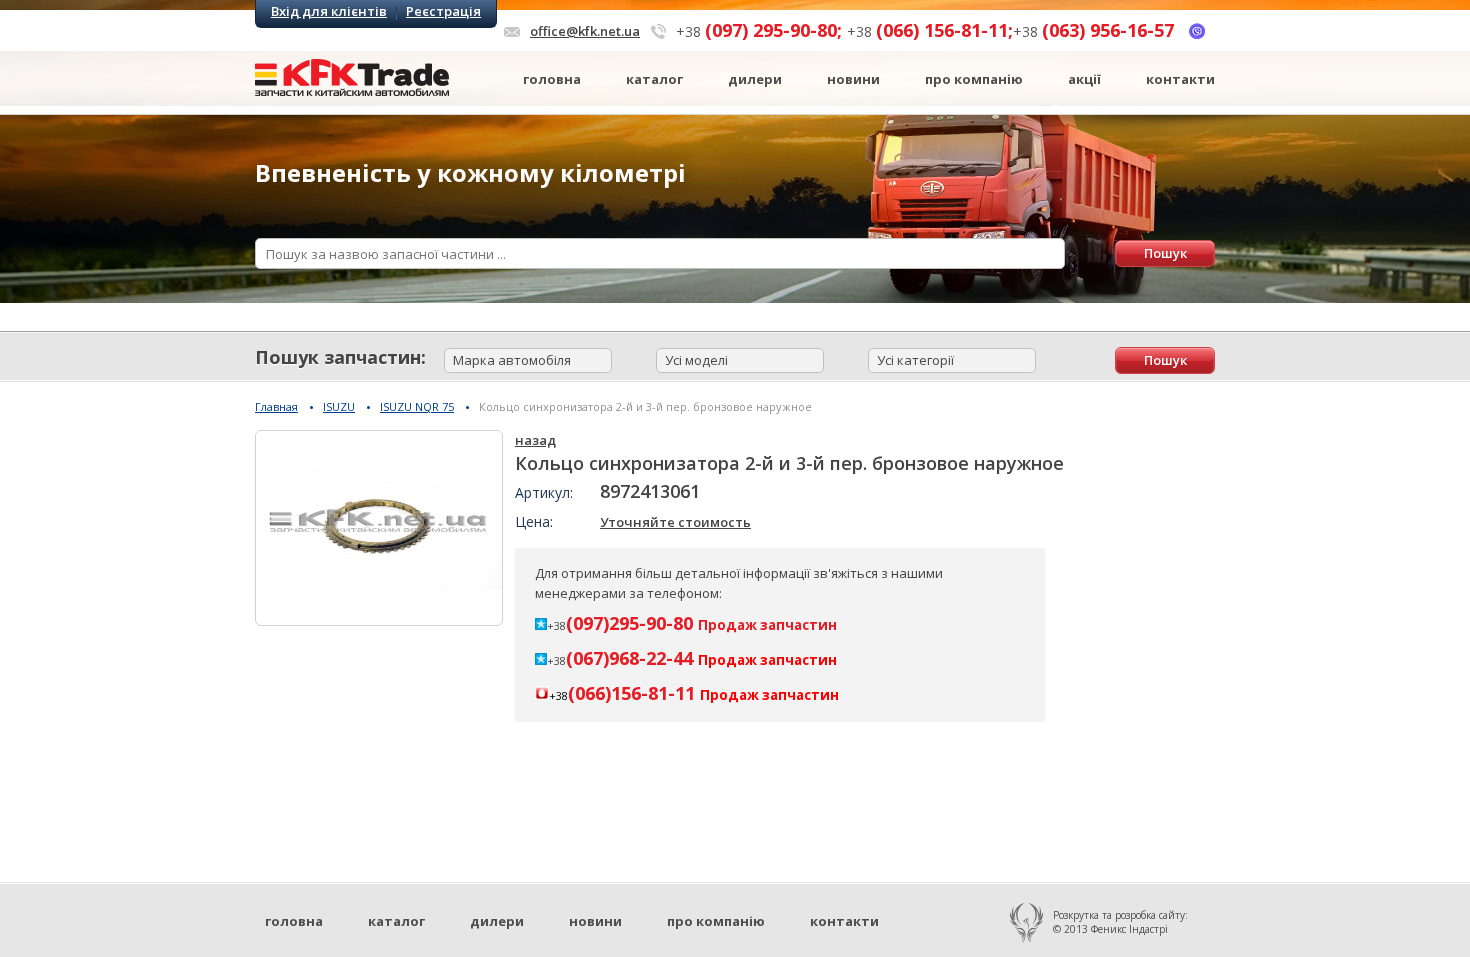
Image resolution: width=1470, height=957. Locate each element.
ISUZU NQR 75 (417, 406)
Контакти (1180, 79)
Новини (853, 79)
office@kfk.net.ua (585, 31)
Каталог (654, 79)
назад (535, 440)
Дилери (755, 79)
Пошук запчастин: (340, 357)
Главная (276, 406)
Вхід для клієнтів (329, 11)
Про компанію (974, 79)
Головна (552, 79)
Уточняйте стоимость (675, 522)
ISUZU (339, 406)
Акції (1084, 79)
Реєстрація (443, 11)
